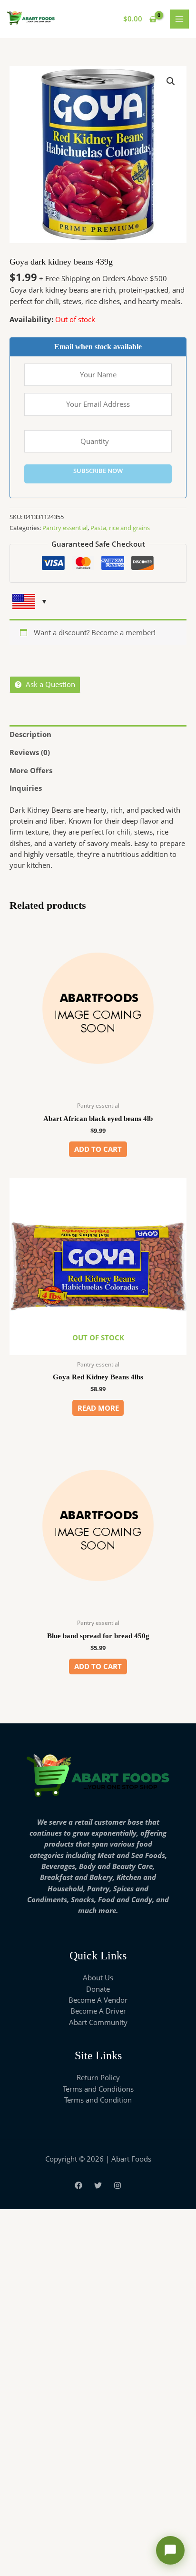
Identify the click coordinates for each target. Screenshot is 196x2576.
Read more (98, 1408)
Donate (98, 1989)
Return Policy (98, 2077)
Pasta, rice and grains (120, 528)
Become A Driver (98, 2011)
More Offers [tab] (31, 770)
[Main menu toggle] (179, 19)
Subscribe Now (98, 471)
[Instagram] (118, 2185)
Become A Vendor (98, 2000)
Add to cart (98, 1149)
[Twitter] (98, 2185)
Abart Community (98, 2022)
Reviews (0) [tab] (30, 752)
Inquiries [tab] (26, 788)
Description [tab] (30, 734)
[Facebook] (78, 2185)
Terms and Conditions (98, 2089)
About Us (98, 1977)
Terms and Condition (98, 2100)
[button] (171, 81)
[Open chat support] (170, 2550)
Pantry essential (65, 528)
